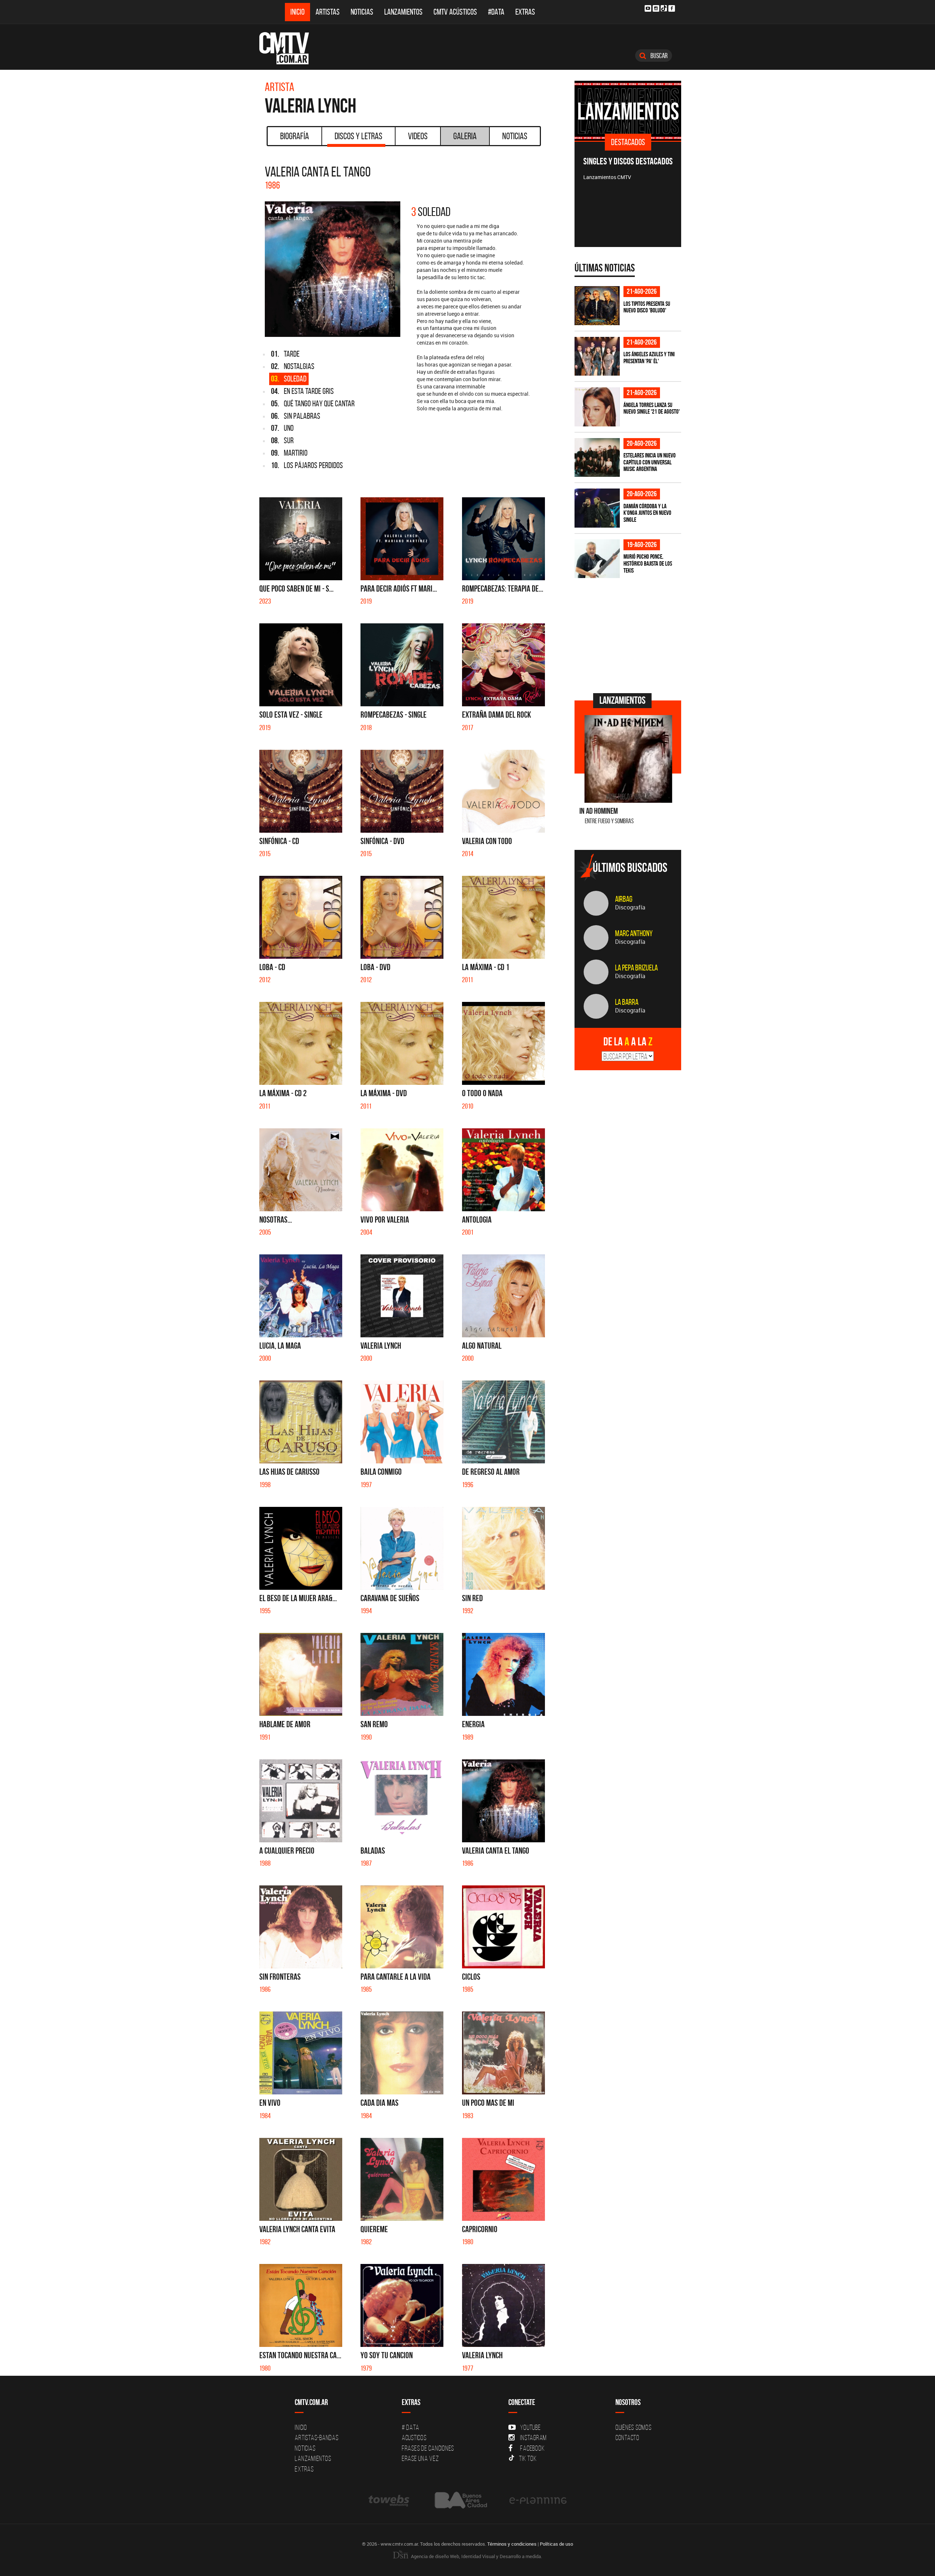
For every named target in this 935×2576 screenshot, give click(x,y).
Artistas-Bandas (316, 2438)
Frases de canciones (428, 2448)
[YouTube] (648, 8)
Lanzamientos (403, 12)
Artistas (328, 12)
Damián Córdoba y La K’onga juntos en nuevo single (647, 513)
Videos (418, 136)
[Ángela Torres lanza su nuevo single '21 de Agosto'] (597, 407)
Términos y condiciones (512, 2544)
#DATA (496, 12)
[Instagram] (656, 8)
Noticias (362, 12)
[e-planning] (538, 2500)
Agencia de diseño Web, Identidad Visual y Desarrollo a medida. (476, 2556)
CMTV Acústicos (455, 12)
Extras (525, 12)
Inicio (297, 12)
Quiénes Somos (633, 2427)
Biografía (295, 136)
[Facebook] (672, 8)
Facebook (532, 2448)
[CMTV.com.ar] (289, 48)
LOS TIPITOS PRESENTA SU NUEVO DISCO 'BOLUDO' (647, 307)
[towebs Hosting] (390, 2500)
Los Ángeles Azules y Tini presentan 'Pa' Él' (649, 358)
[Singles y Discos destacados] (628, 111)
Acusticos (414, 2438)
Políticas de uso (556, 2544)
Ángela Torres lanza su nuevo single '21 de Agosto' (652, 408)
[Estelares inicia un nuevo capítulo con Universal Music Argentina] (597, 458)
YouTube (530, 2427)
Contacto (627, 2438)
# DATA (411, 2427)
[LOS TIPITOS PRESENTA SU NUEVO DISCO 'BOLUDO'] (597, 306)
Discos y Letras (358, 136)
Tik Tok (528, 2458)
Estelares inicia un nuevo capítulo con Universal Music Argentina (650, 462)
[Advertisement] (629, 635)
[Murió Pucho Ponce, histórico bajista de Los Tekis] (597, 559)
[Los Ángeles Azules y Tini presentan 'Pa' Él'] (597, 356)
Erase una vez (420, 2458)
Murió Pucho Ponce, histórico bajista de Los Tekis (648, 563)
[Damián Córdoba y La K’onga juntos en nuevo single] (597, 508)
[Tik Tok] (664, 8)
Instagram (533, 2438)
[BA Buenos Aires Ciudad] (460, 2500)
